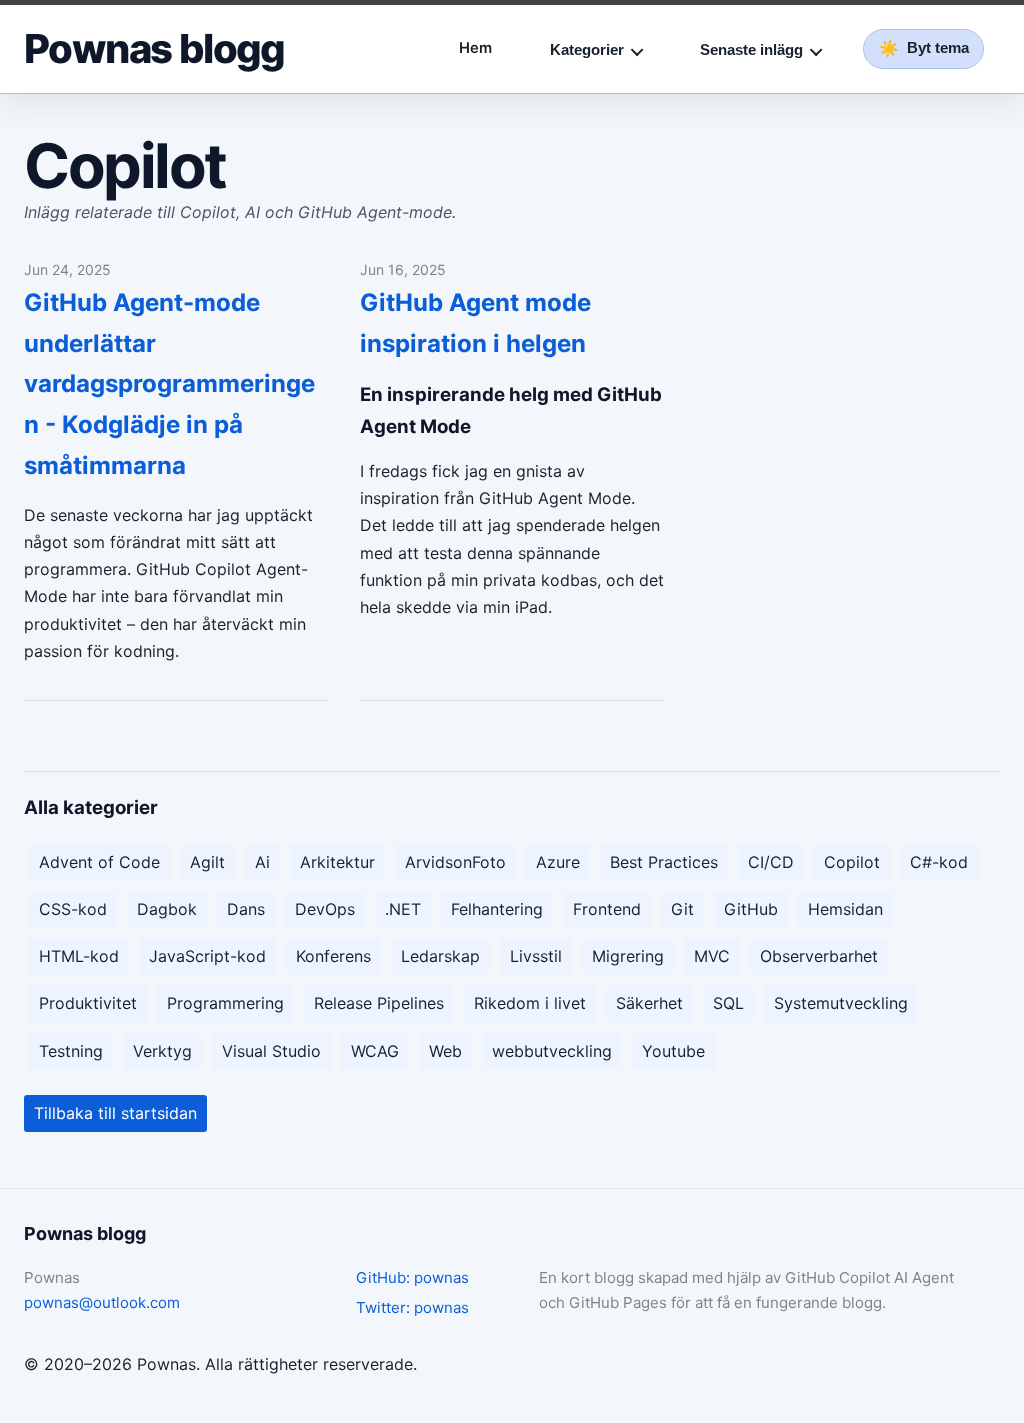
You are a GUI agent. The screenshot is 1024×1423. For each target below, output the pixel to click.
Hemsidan (845, 909)
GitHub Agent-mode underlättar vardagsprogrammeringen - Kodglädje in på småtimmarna (169, 384)
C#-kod (939, 862)
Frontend (607, 909)
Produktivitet (88, 1003)
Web (445, 1051)
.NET (403, 909)
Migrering (628, 956)
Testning (71, 1051)
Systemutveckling (841, 1003)
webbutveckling (552, 1051)
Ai (262, 862)
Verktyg (162, 1051)
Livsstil (536, 956)
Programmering (225, 1003)
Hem (475, 48)
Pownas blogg (154, 49)
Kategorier (587, 50)
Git (682, 909)
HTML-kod (79, 956)
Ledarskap (440, 956)
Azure (558, 862)
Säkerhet (649, 1003)
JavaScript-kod (207, 956)
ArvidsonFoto (455, 862)
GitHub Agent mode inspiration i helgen (475, 323)
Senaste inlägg (751, 50)
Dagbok (167, 909)
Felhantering (497, 909)
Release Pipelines (379, 1003)
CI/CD (771, 862)
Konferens (333, 956)
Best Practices (664, 862)
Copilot (852, 862)
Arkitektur (337, 862)
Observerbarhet (819, 956)
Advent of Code (99, 862)
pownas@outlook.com (102, 1302)
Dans (246, 909)
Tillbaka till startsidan (115, 1113)
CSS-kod (73, 909)
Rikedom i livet (530, 1003)
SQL (728, 1003)
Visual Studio (271, 1051)
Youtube (673, 1051)
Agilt (207, 862)
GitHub (751, 909)
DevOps (325, 909)
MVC (712, 956)
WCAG (375, 1051)
